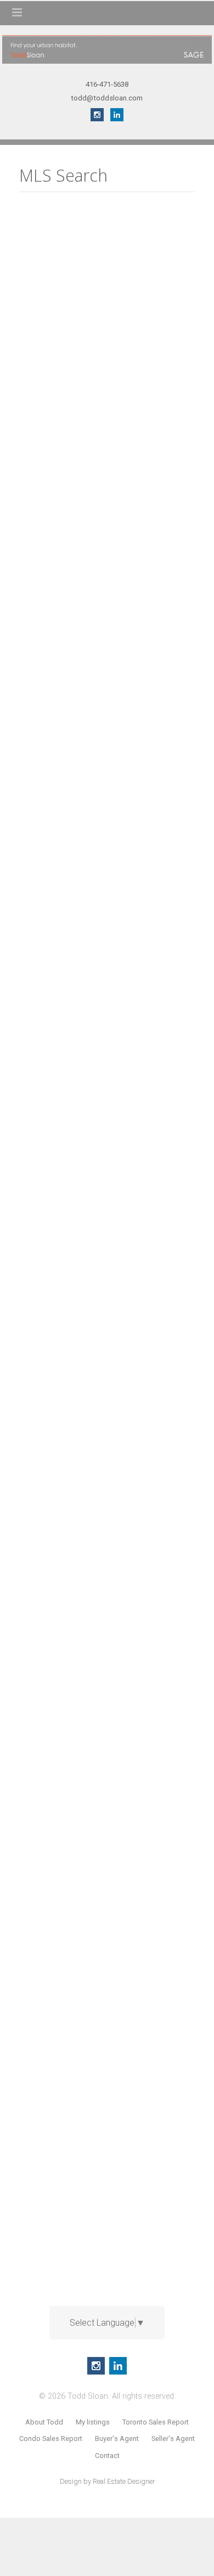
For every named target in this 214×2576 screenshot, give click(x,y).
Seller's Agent (173, 2438)
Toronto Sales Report (156, 2422)
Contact (107, 2456)
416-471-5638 (107, 84)
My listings (93, 2422)
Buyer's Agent (117, 2438)
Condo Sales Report (51, 2438)
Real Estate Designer (124, 2481)
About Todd (44, 2422)
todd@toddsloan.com (107, 98)
